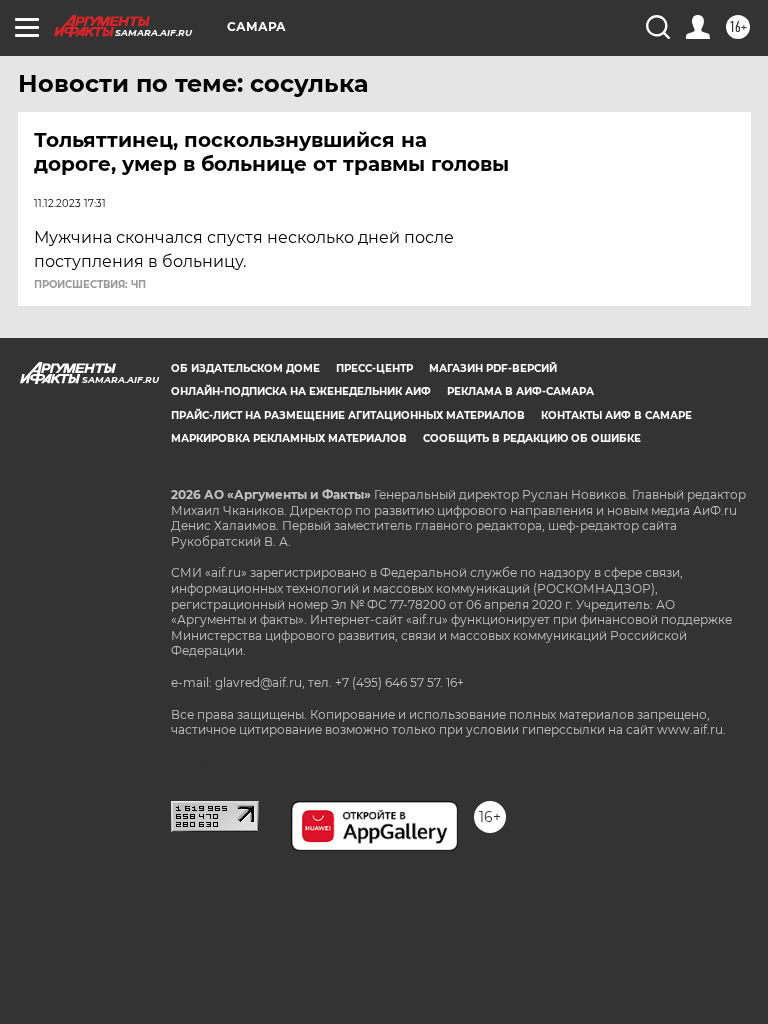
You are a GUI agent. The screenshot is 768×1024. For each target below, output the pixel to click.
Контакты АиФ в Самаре (616, 415)
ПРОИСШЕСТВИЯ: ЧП (90, 285)
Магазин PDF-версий (493, 368)
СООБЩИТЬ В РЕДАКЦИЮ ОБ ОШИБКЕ (532, 438)
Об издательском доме (245, 368)
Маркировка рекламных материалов (289, 438)
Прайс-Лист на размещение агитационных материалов (348, 415)
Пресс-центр (374, 368)
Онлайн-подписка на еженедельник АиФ (301, 391)
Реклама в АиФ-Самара (520, 391)
